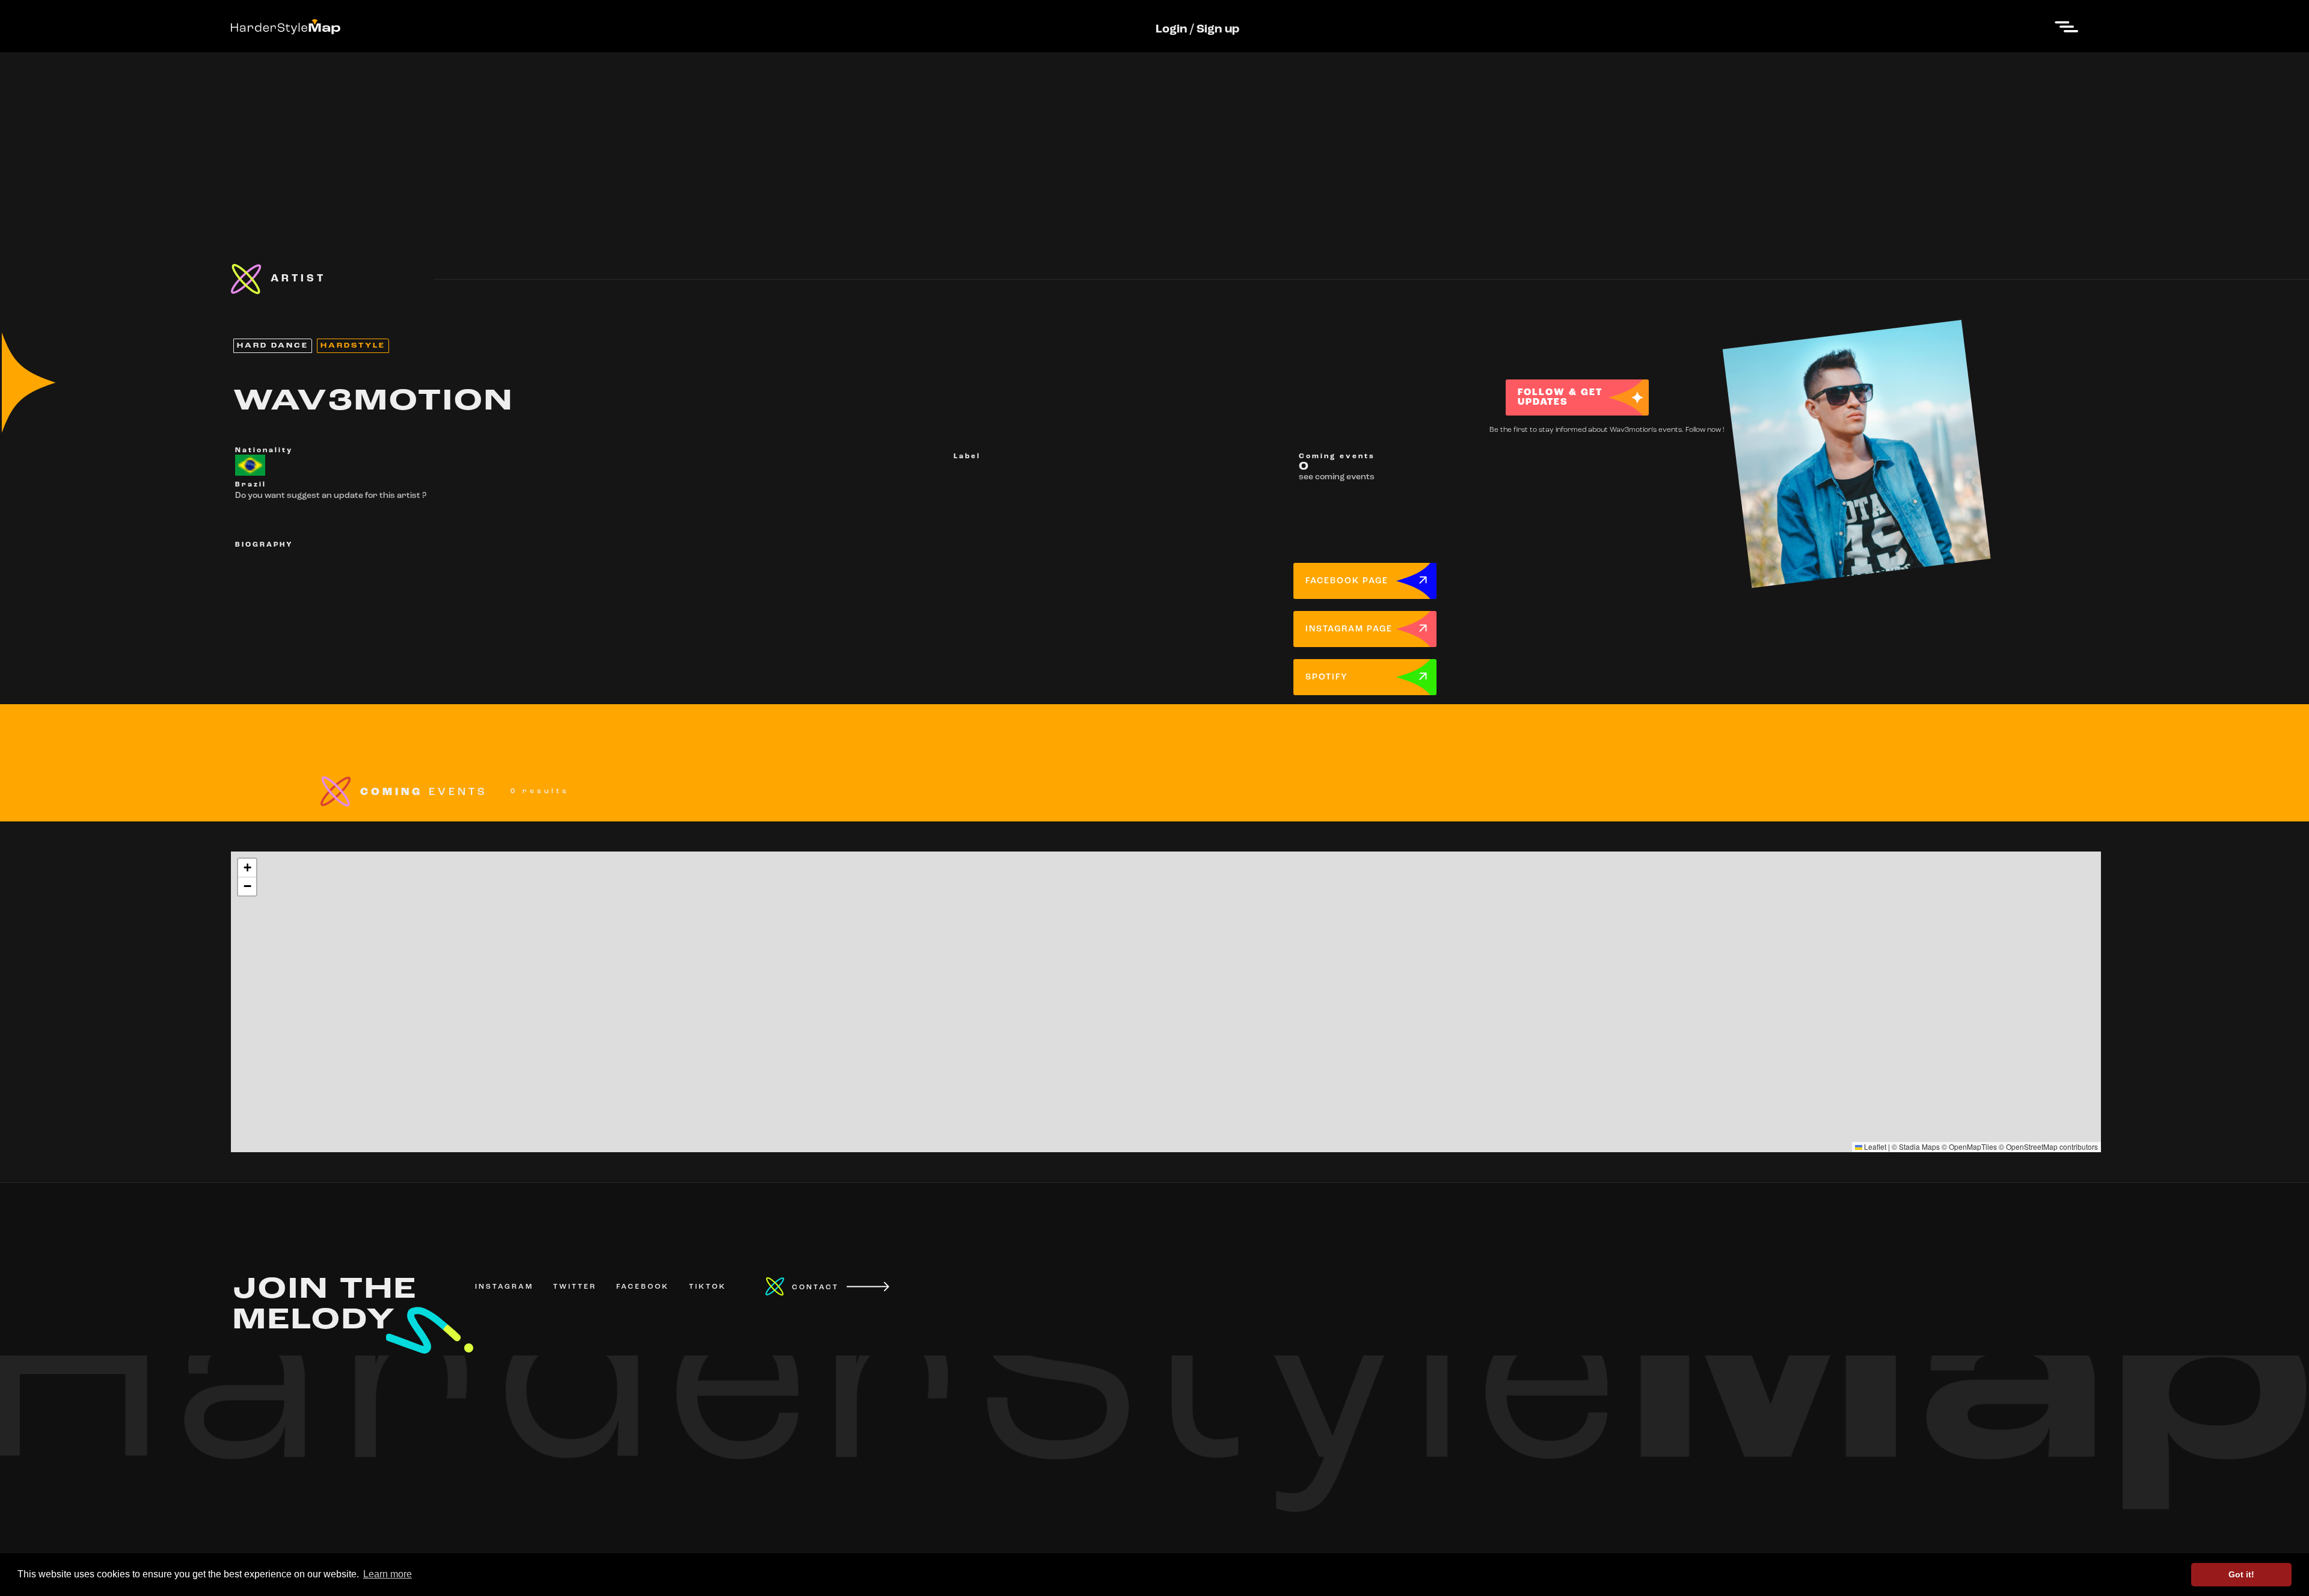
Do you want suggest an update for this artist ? (331, 496)
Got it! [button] (2241, 1574)
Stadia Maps (1919, 1146)
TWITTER (575, 1287)
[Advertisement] (1154, 137)
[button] (247, 868)
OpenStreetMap (2032, 1146)
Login (1171, 29)
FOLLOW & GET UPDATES (1560, 397)
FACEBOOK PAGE (1347, 581)
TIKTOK (708, 1287)
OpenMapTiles (1973, 1146)
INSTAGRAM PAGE (1349, 629)
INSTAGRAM (504, 1287)
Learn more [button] (388, 1574)
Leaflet (1874, 1146)
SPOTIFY (1327, 677)
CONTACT (815, 1288)
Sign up (1218, 29)
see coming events (1337, 477)
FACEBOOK (643, 1287)
